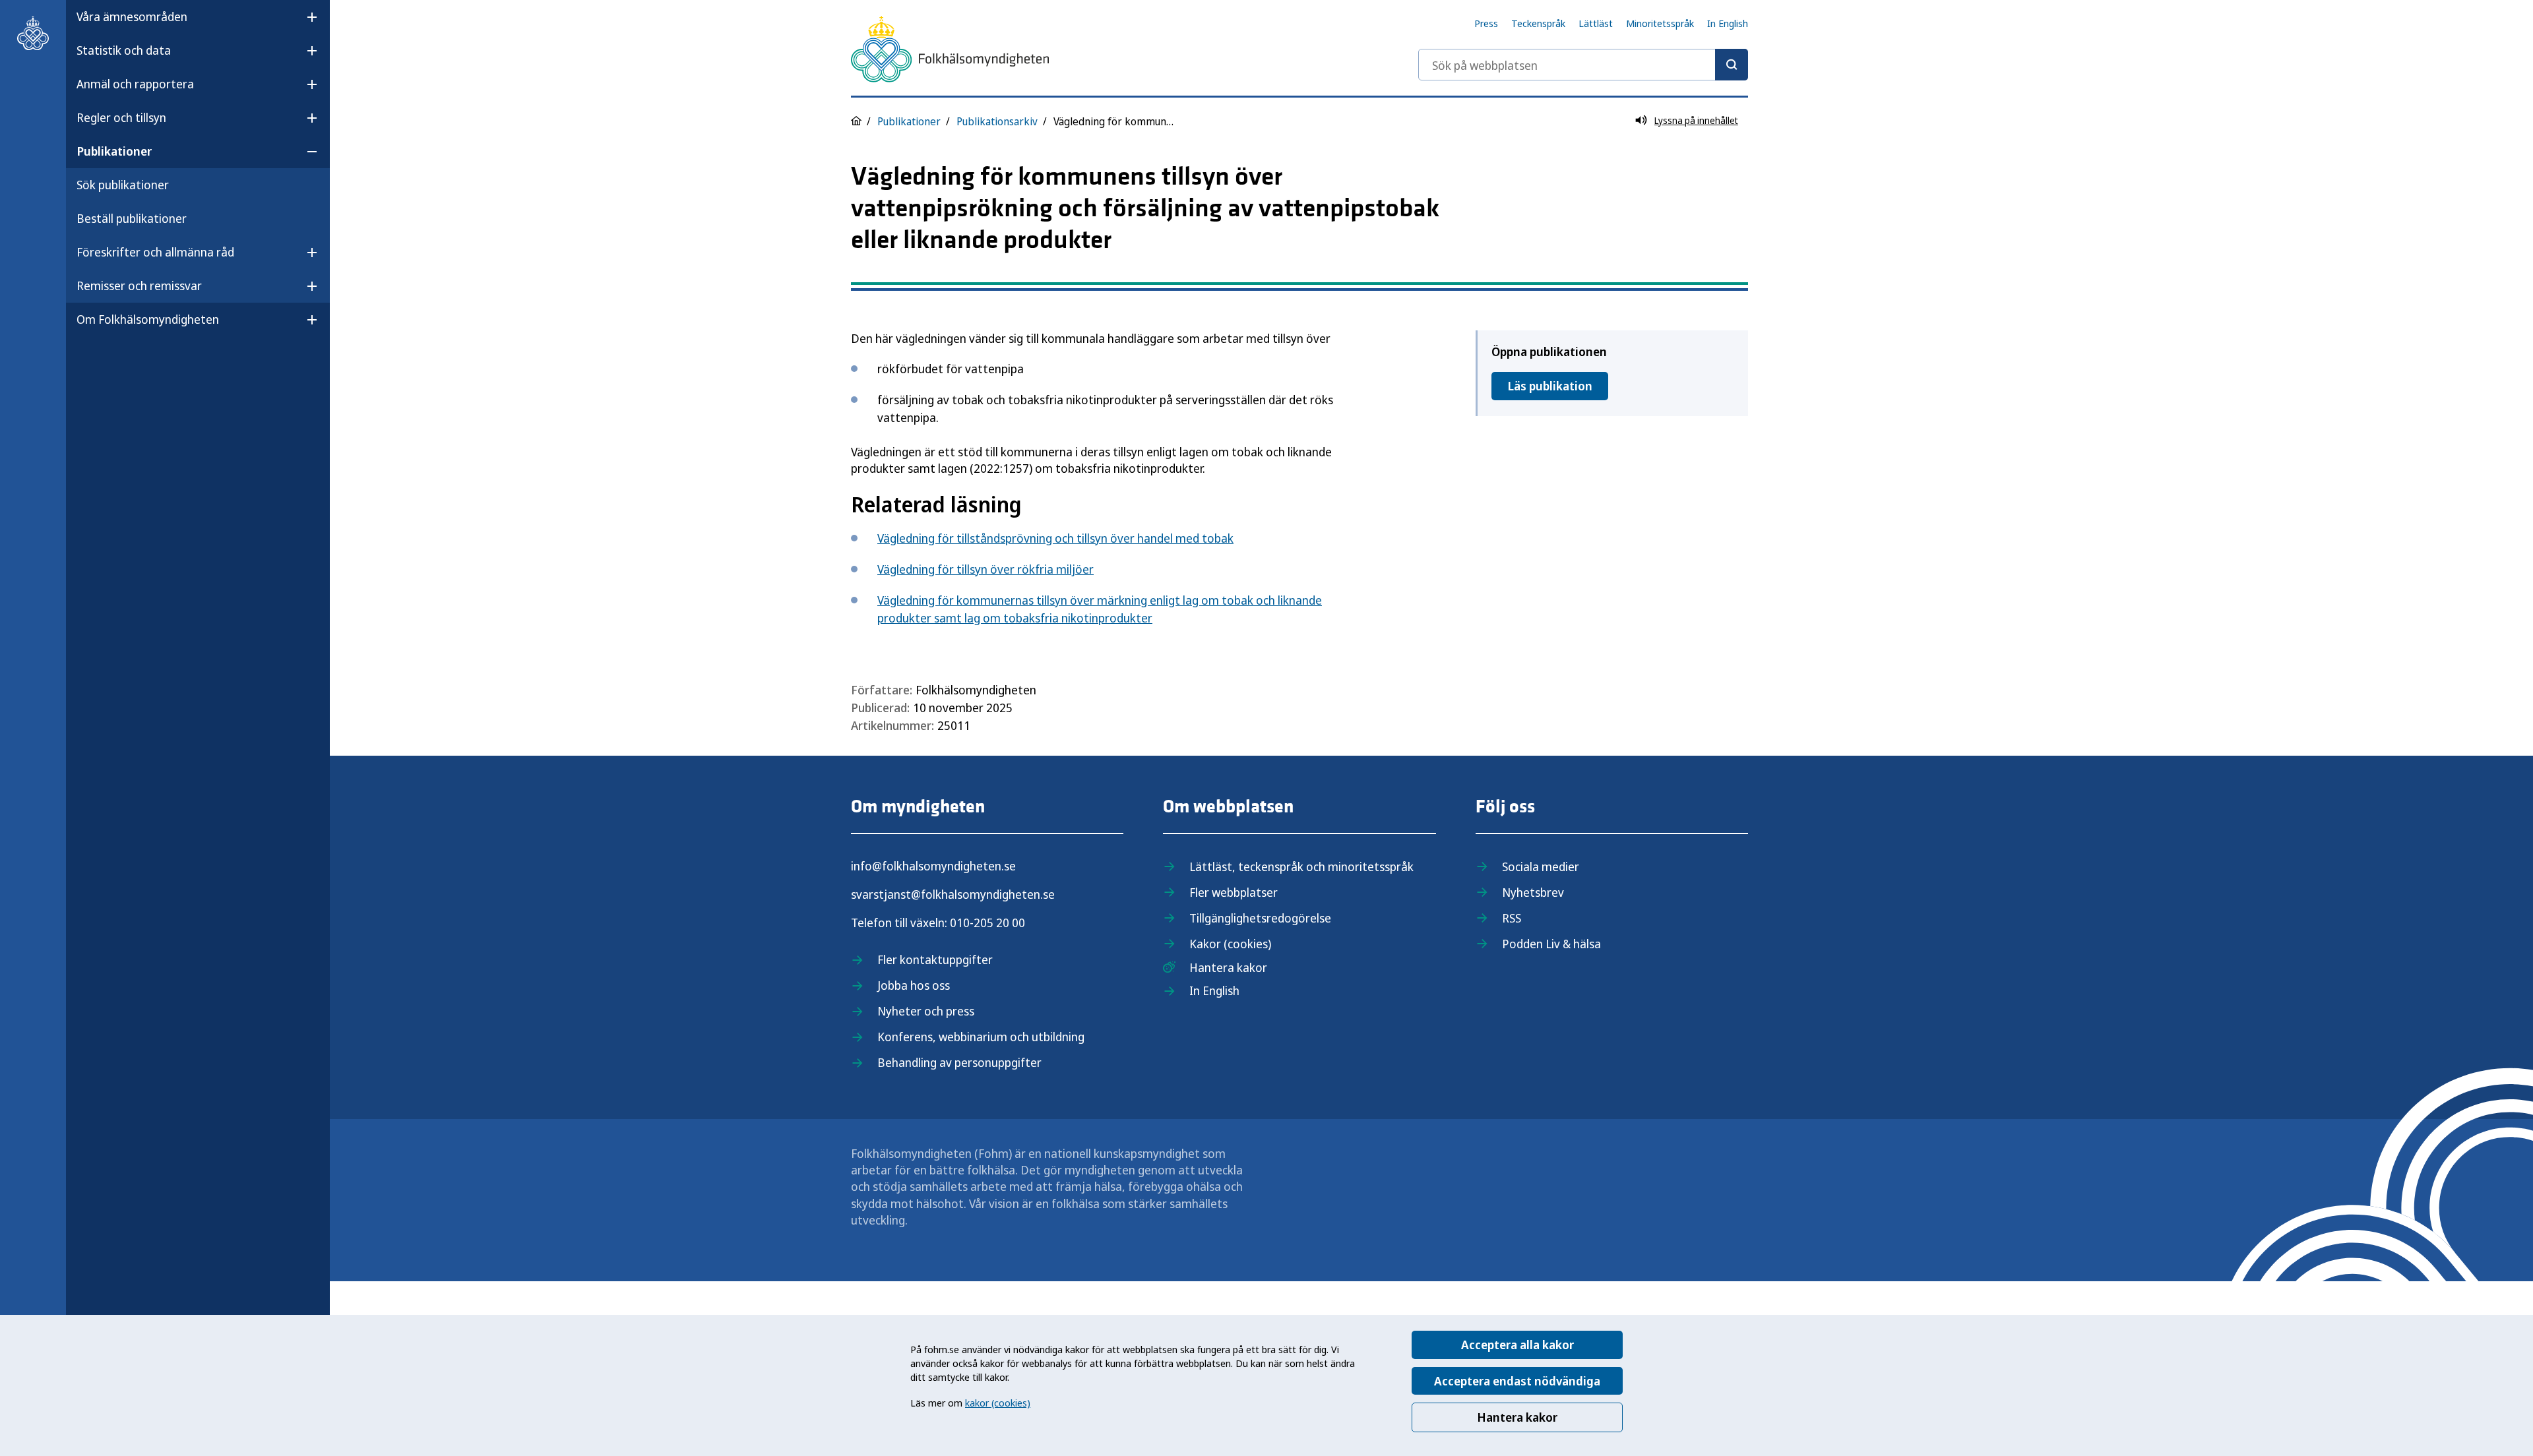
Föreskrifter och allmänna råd (155, 252)
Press (1486, 23)
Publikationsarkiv (997, 121)
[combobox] (1583, 65)
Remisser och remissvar (139, 286)
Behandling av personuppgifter (959, 1062)
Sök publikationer (123, 185)
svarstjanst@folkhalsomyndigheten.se (953, 894)
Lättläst (1596, 23)
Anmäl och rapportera (135, 84)
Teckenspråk (1538, 23)
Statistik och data (124, 50)
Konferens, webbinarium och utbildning (981, 1037)
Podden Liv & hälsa (1551, 944)
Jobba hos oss (914, 985)
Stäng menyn (111, 361)
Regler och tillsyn (121, 117)
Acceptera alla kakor (1517, 1345)
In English (1728, 23)
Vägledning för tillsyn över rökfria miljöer (985, 569)
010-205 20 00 (987, 923)
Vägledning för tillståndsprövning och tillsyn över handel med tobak (1055, 538)
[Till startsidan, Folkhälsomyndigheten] (33, 33)
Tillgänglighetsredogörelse (1260, 918)
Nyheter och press (926, 1011)
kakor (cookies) (998, 1403)
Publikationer (114, 151)
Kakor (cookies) (1230, 944)
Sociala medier (1541, 866)
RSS (1512, 918)
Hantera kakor (1517, 1417)
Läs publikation (1550, 386)
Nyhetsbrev (1533, 892)
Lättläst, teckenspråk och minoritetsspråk (1301, 866)
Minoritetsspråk (1660, 23)
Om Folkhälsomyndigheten (148, 319)
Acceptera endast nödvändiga (1517, 1381)
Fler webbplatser (1234, 892)
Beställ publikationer (132, 218)
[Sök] (1732, 65)
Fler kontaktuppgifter (935, 959)
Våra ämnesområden (132, 16)
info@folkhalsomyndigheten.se (933, 866)
